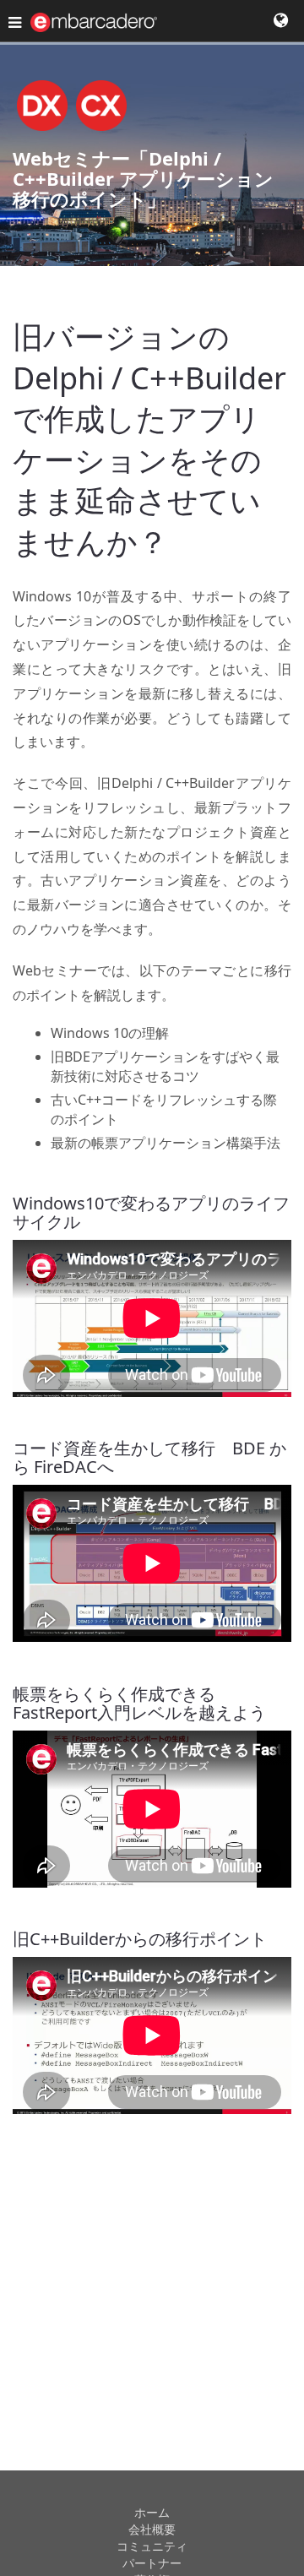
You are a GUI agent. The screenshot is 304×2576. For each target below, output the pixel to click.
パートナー (152, 2563)
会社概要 (152, 2529)
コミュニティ (152, 2546)
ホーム (152, 2512)
